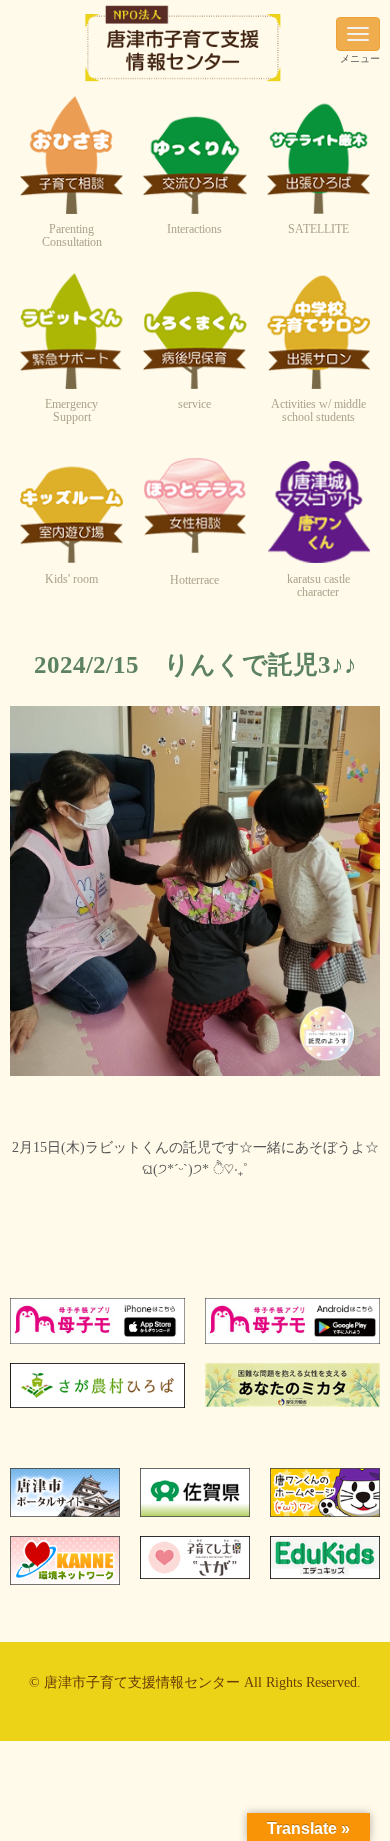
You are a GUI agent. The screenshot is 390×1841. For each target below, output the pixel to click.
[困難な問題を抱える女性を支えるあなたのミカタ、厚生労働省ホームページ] (292, 1402)
